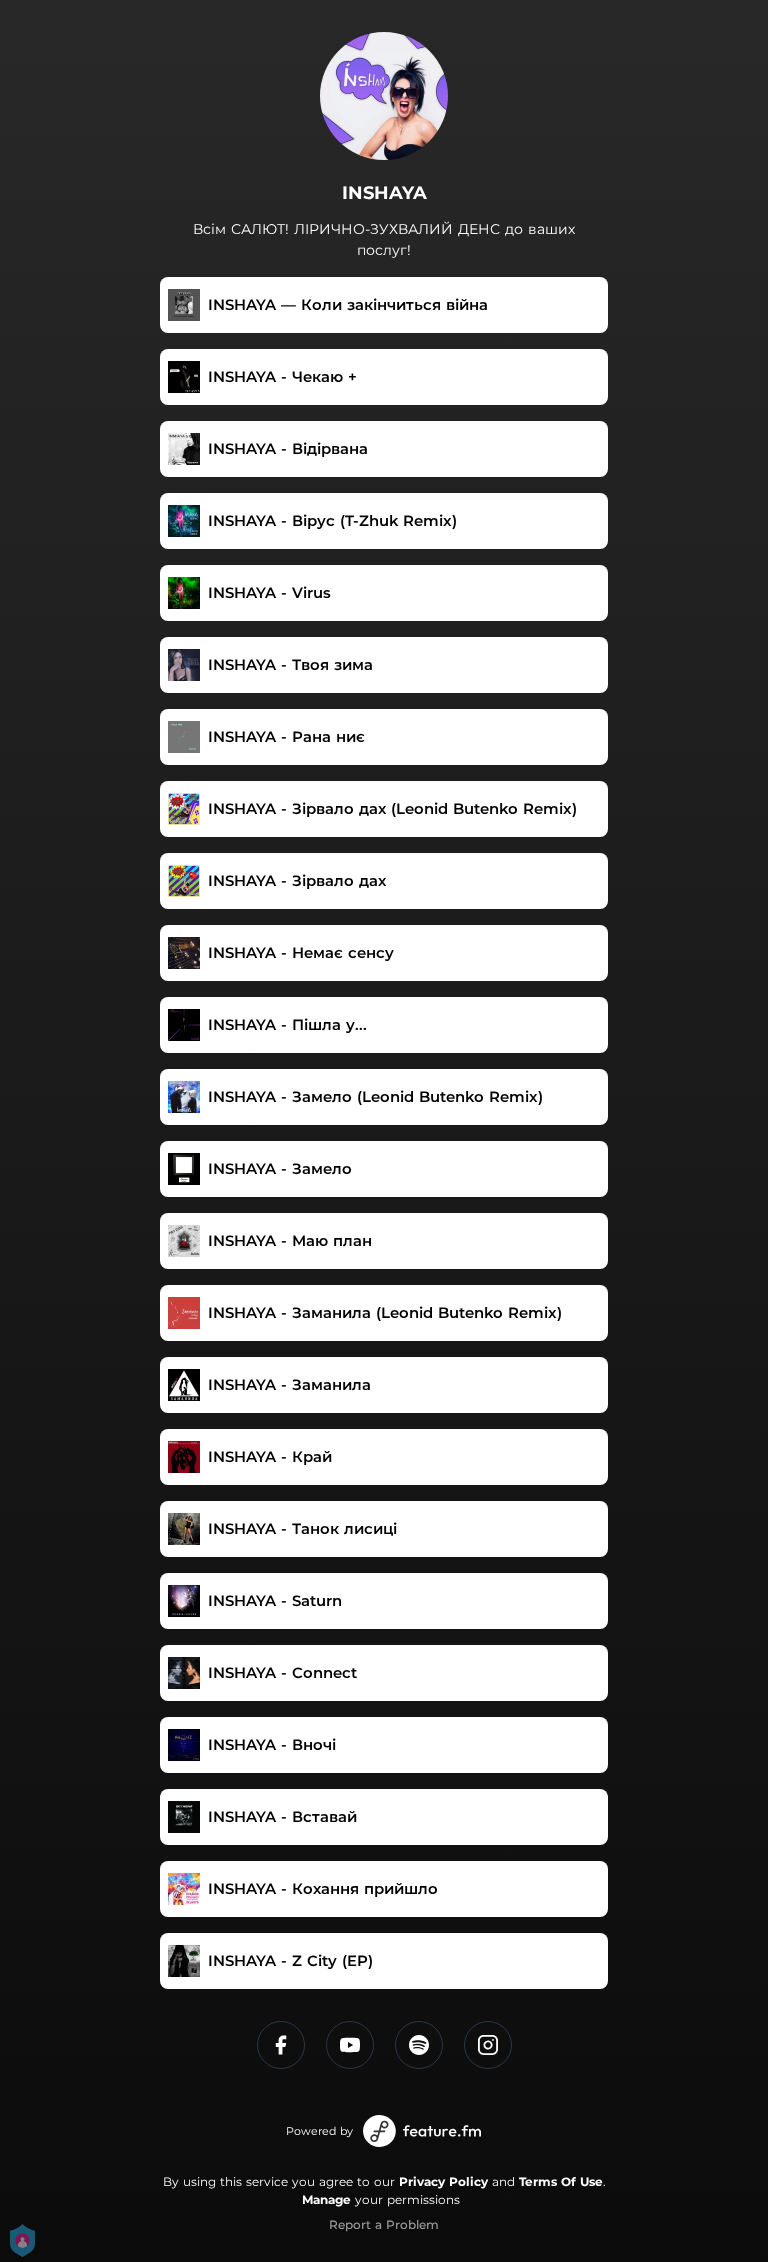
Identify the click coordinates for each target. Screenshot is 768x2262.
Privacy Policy (443, 2181)
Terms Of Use (561, 2181)
